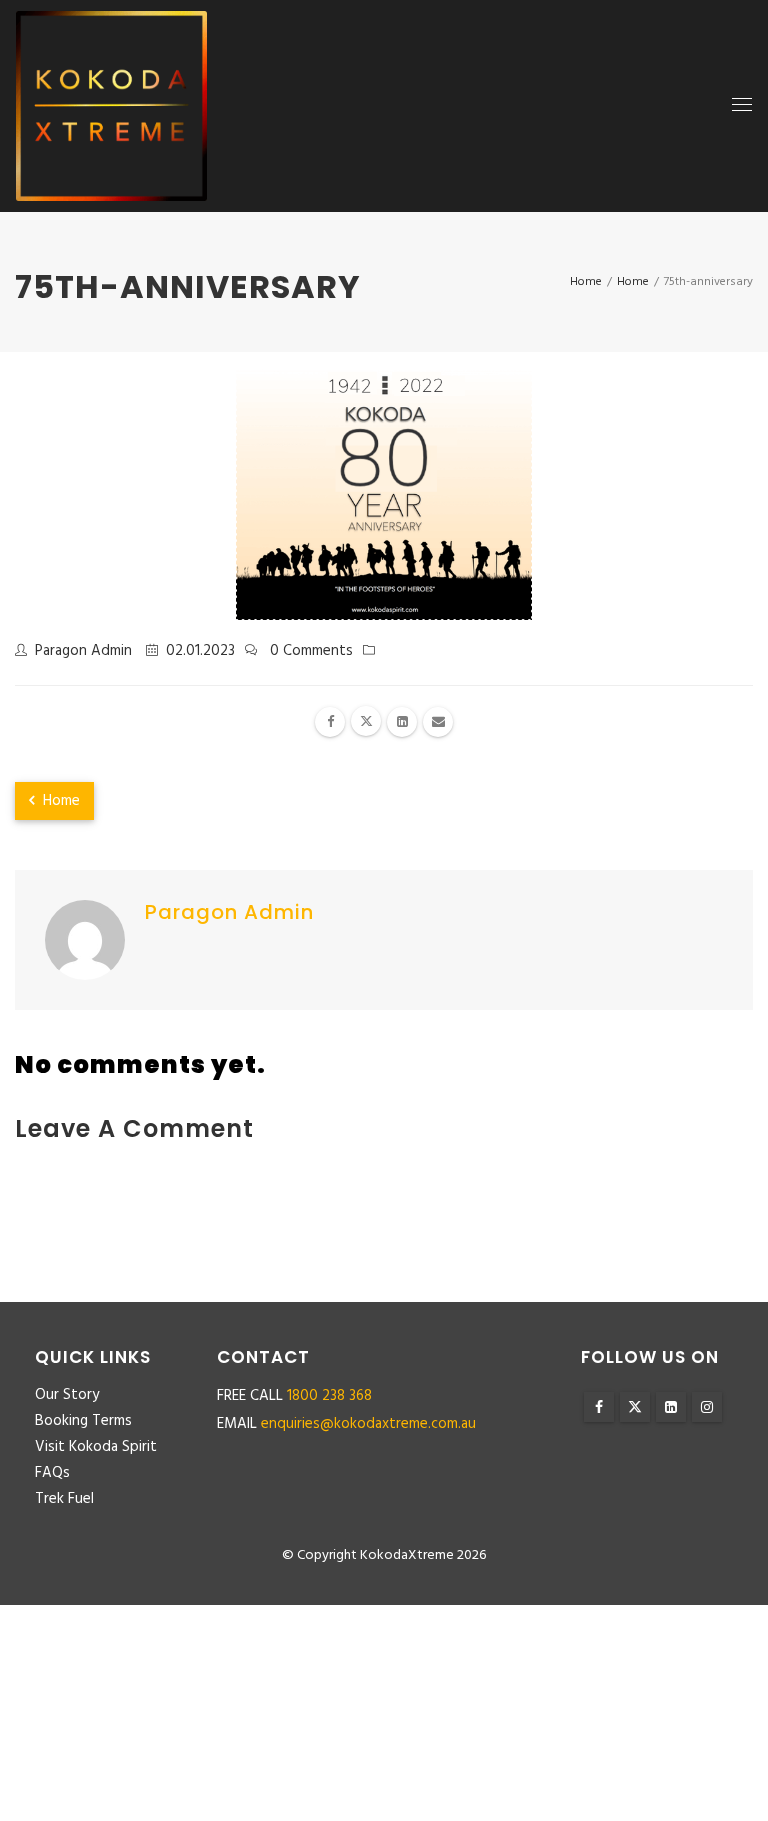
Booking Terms (83, 1421)
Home (59, 801)
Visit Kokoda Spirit (96, 1447)
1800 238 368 (329, 1396)
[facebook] (330, 722)
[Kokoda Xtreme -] (111, 106)
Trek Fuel (64, 1499)
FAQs (52, 1473)
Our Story (67, 1395)
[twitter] (366, 721)
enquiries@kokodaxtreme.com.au (368, 1424)
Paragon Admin (83, 651)
